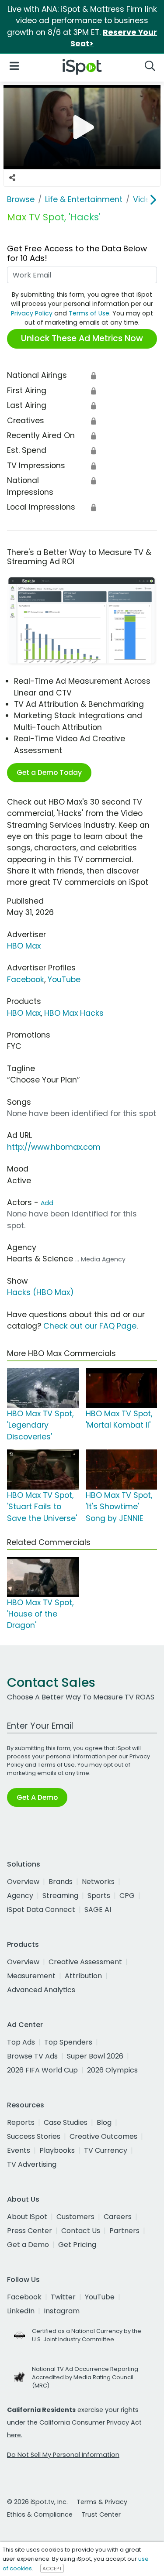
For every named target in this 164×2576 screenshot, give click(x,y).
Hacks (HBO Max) (40, 1292)
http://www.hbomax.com (54, 1147)
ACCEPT (52, 2569)
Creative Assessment (85, 1962)
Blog (104, 2122)
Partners (124, 2231)
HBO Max (24, 946)
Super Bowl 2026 (95, 2056)
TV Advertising (32, 2164)
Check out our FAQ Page (90, 1326)
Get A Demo (37, 1797)
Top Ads (21, 2042)
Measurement (31, 1976)
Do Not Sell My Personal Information (63, 2455)
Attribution (83, 1976)
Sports (99, 1896)
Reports (21, 2122)
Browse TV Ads (32, 2056)
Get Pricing (77, 2245)
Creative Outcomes (103, 2136)
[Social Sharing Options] (12, 178)
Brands (61, 1882)
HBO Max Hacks (74, 1013)
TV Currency (106, 2150)
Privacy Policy (32, 313)
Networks (98, 1882)
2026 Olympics (112, 2070)
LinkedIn (21, 2311)
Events (19, 2150)
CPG (127, 1896)
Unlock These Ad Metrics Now (82, 338)
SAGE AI (98, 1910)
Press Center (30, 2231)
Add (47, 1203)
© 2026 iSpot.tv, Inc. (37, 2502)
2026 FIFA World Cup (42, 2070)
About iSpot (27, 2217)
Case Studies (66, 2122)
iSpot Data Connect (41, 1910)
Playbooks (57, 2150)
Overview (23, 1882)
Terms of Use (89, 313)
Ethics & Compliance (40, 2514)
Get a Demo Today (49, 772)
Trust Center (101, 2514)
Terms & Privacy (102, 2502)
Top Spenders (68, 2042)
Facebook (26, 980)
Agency (20, 1896)
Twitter (63, 2297)
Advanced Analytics (41, 1990)
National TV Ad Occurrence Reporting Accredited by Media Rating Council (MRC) (85, 2377)
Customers (75, 2217)
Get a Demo (28, 2245)
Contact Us (81, 2231)
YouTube (64, 980)
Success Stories (34, 2136)
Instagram (62, 2311)
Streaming (60, 1896)
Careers (118, 2217)
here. (15, 2435)
